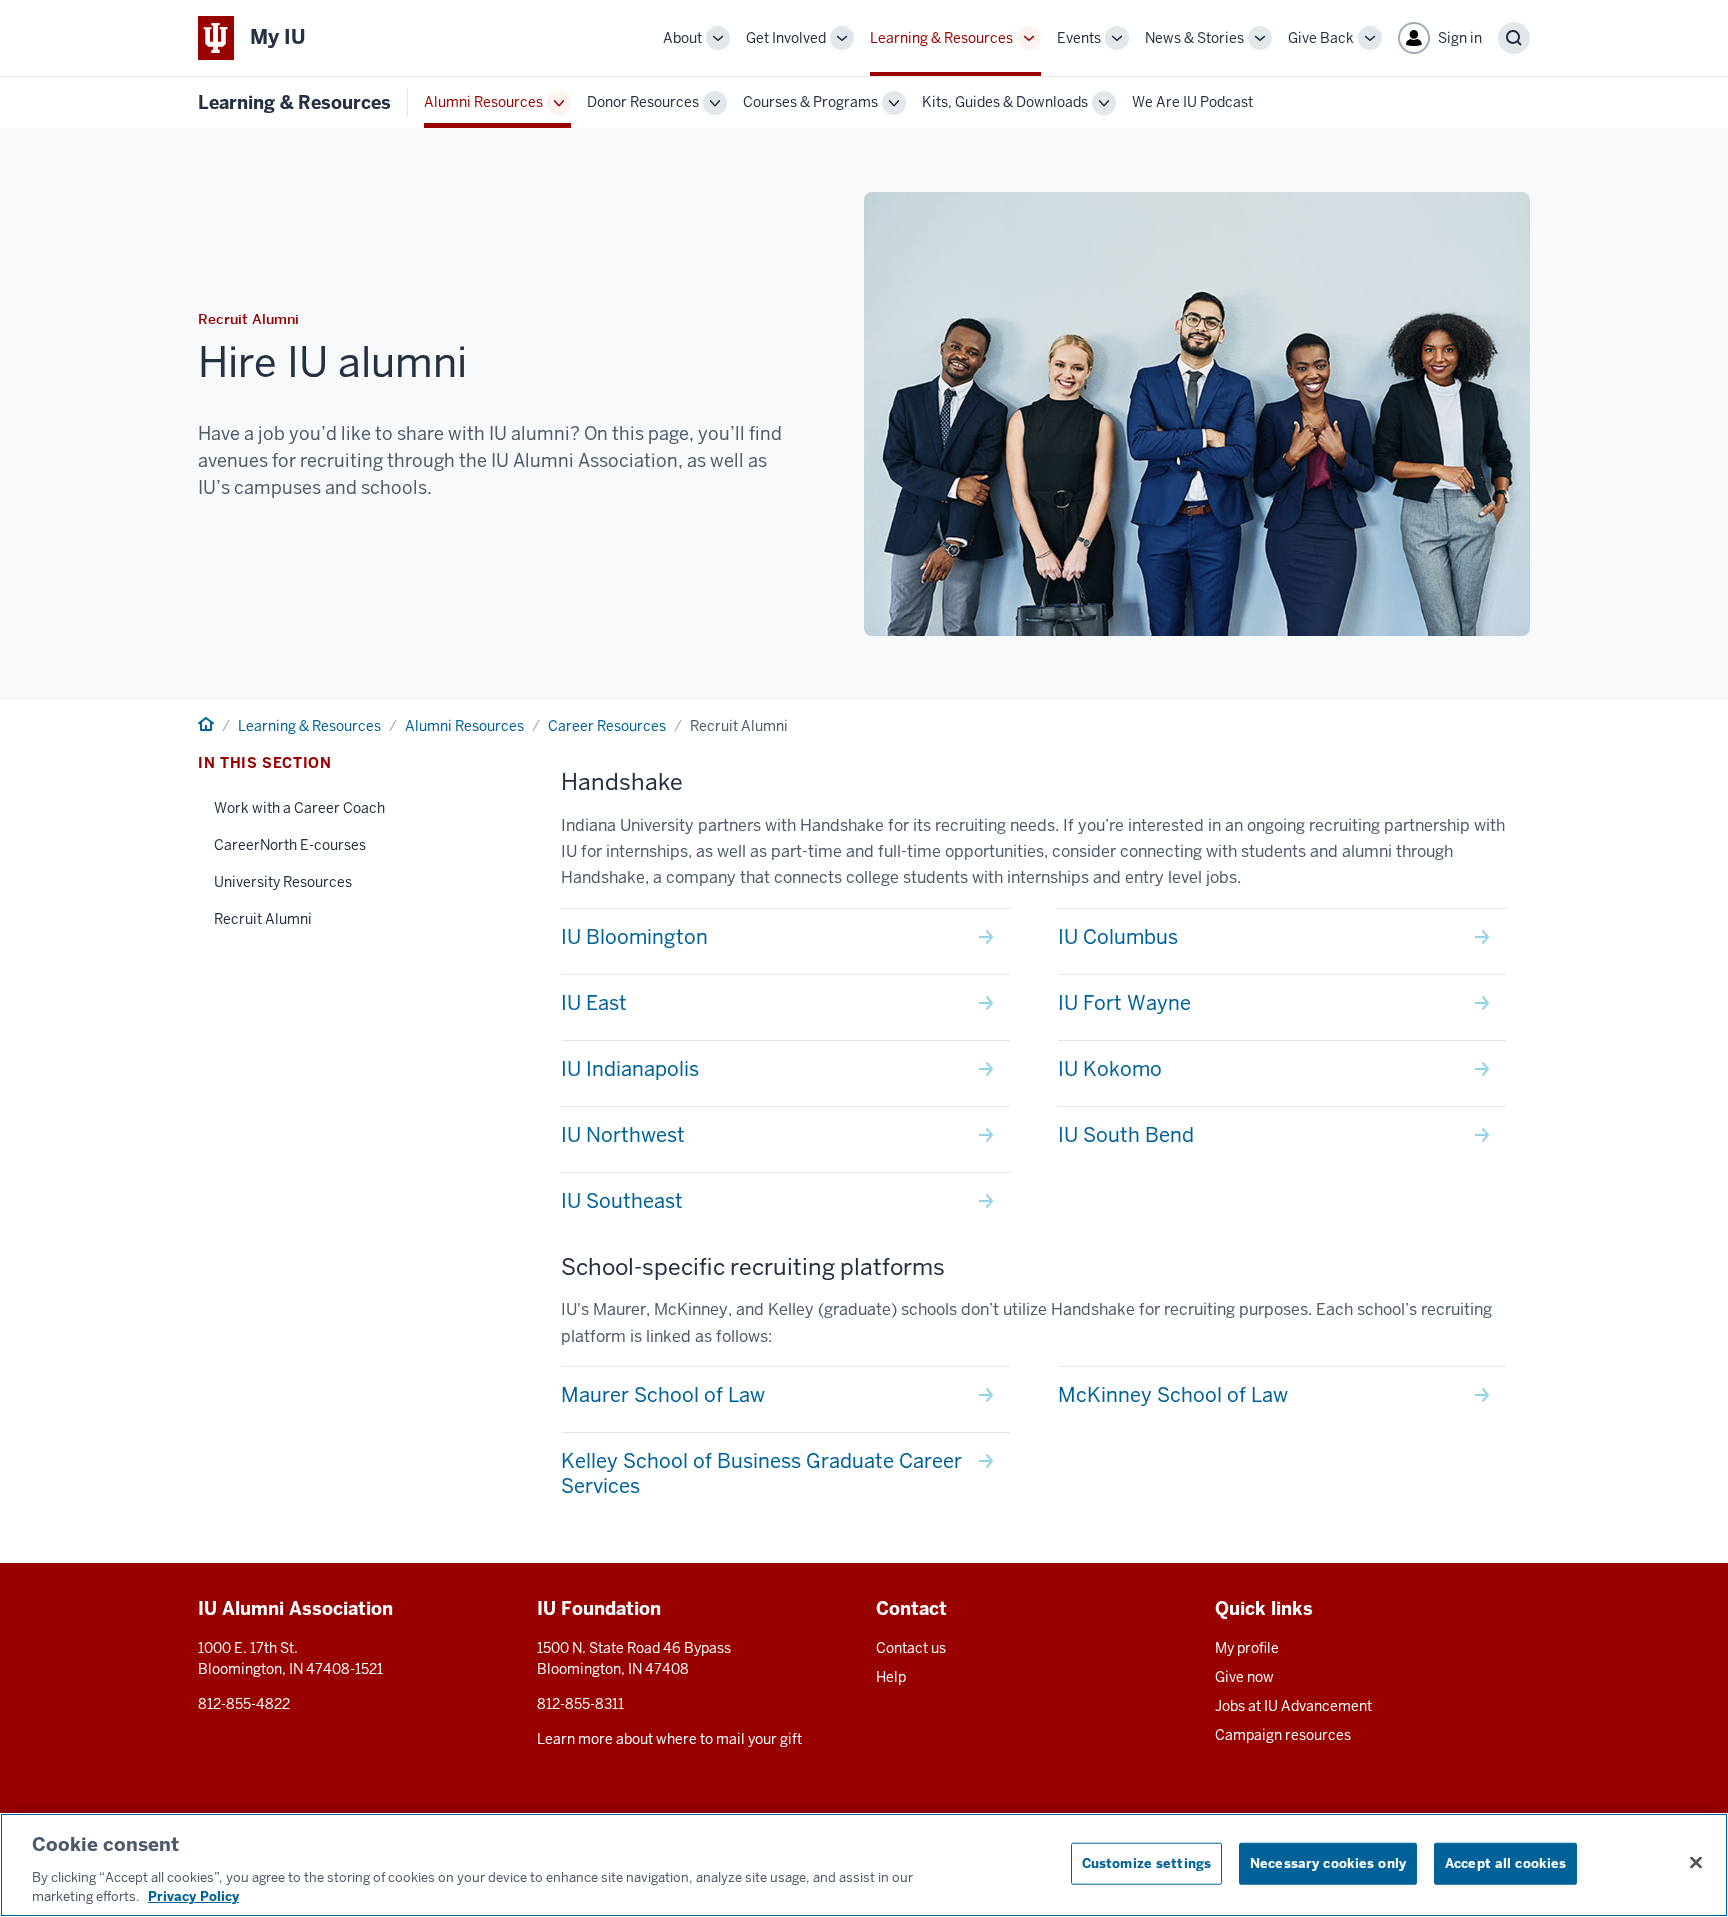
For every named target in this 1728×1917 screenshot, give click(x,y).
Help (891, 1677)
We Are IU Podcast (1192, 102)
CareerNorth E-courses (290, 845)
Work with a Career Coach (299, 808)
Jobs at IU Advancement (1293, 1706)
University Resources (283, 882)
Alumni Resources (483, 102)
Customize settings (1146, 1863)
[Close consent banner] (1696, 1863)
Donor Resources (643, 102)
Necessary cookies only (1328, 1863)
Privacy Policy (193, 1896)
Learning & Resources (941, 38)
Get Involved (786, 38)
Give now (1244, 1677)
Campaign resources (1283, 1735)
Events (1079, 38)
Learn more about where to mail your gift (669, 1739)
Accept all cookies (1505, 1863)
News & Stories (1194, 38)
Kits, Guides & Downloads (1005, 102)
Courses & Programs (810, 102)
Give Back (1321, 38)
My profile (1247, 1648)
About (682, 38)
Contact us (911, 1648)
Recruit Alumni (263, 919)
